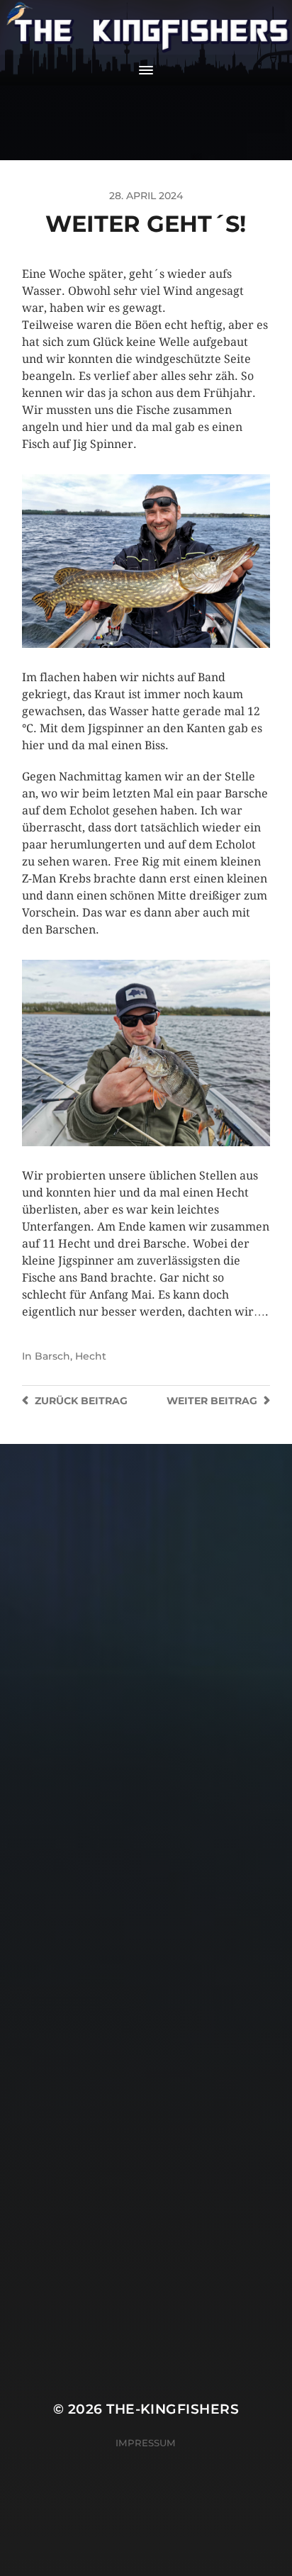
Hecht (91, 1356)
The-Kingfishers (173, 2409)
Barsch (52, 1356)
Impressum (146, 2443)
